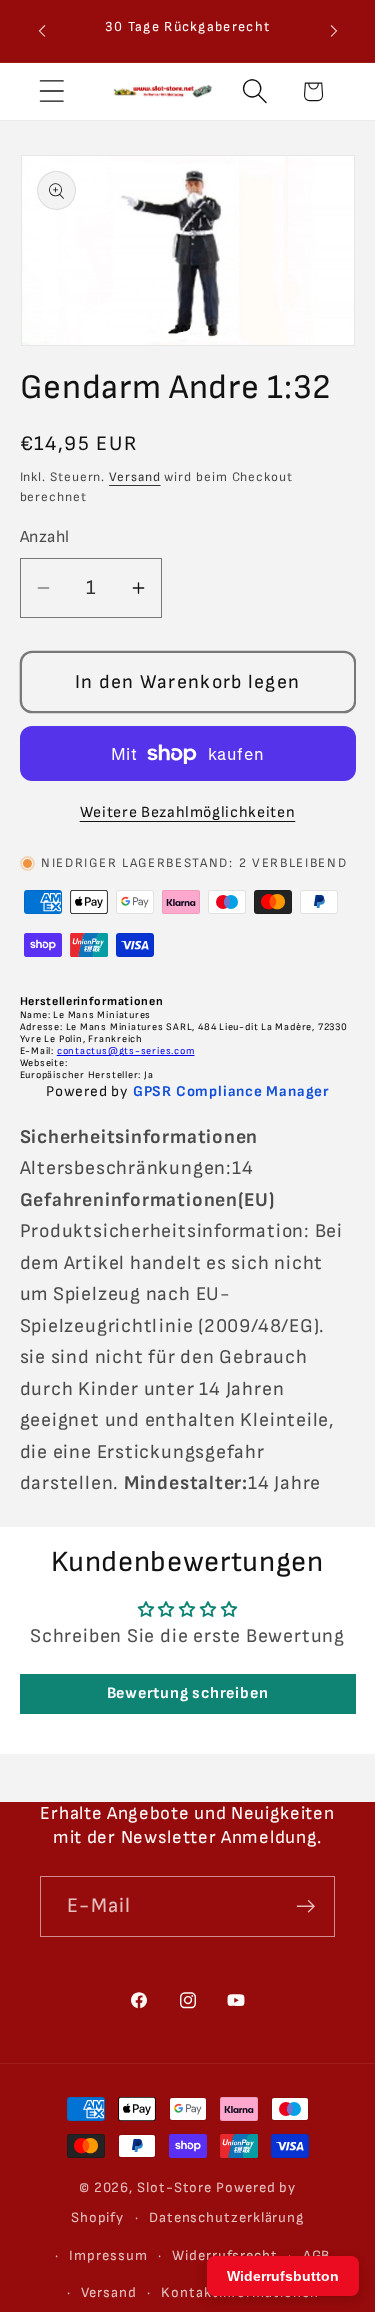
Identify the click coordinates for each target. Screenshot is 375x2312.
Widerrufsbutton (283, 2276)
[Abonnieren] (305, 1906)
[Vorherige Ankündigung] (42, 31)
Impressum (108, 2255)
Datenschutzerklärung (226, 2217)
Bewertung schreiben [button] (188, 1693)
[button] (51, 91)
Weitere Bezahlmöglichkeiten (188, 812)
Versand (134, 477)
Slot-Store (174, 2187)
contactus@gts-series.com (126, 1051)
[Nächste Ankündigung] (334, 31)
